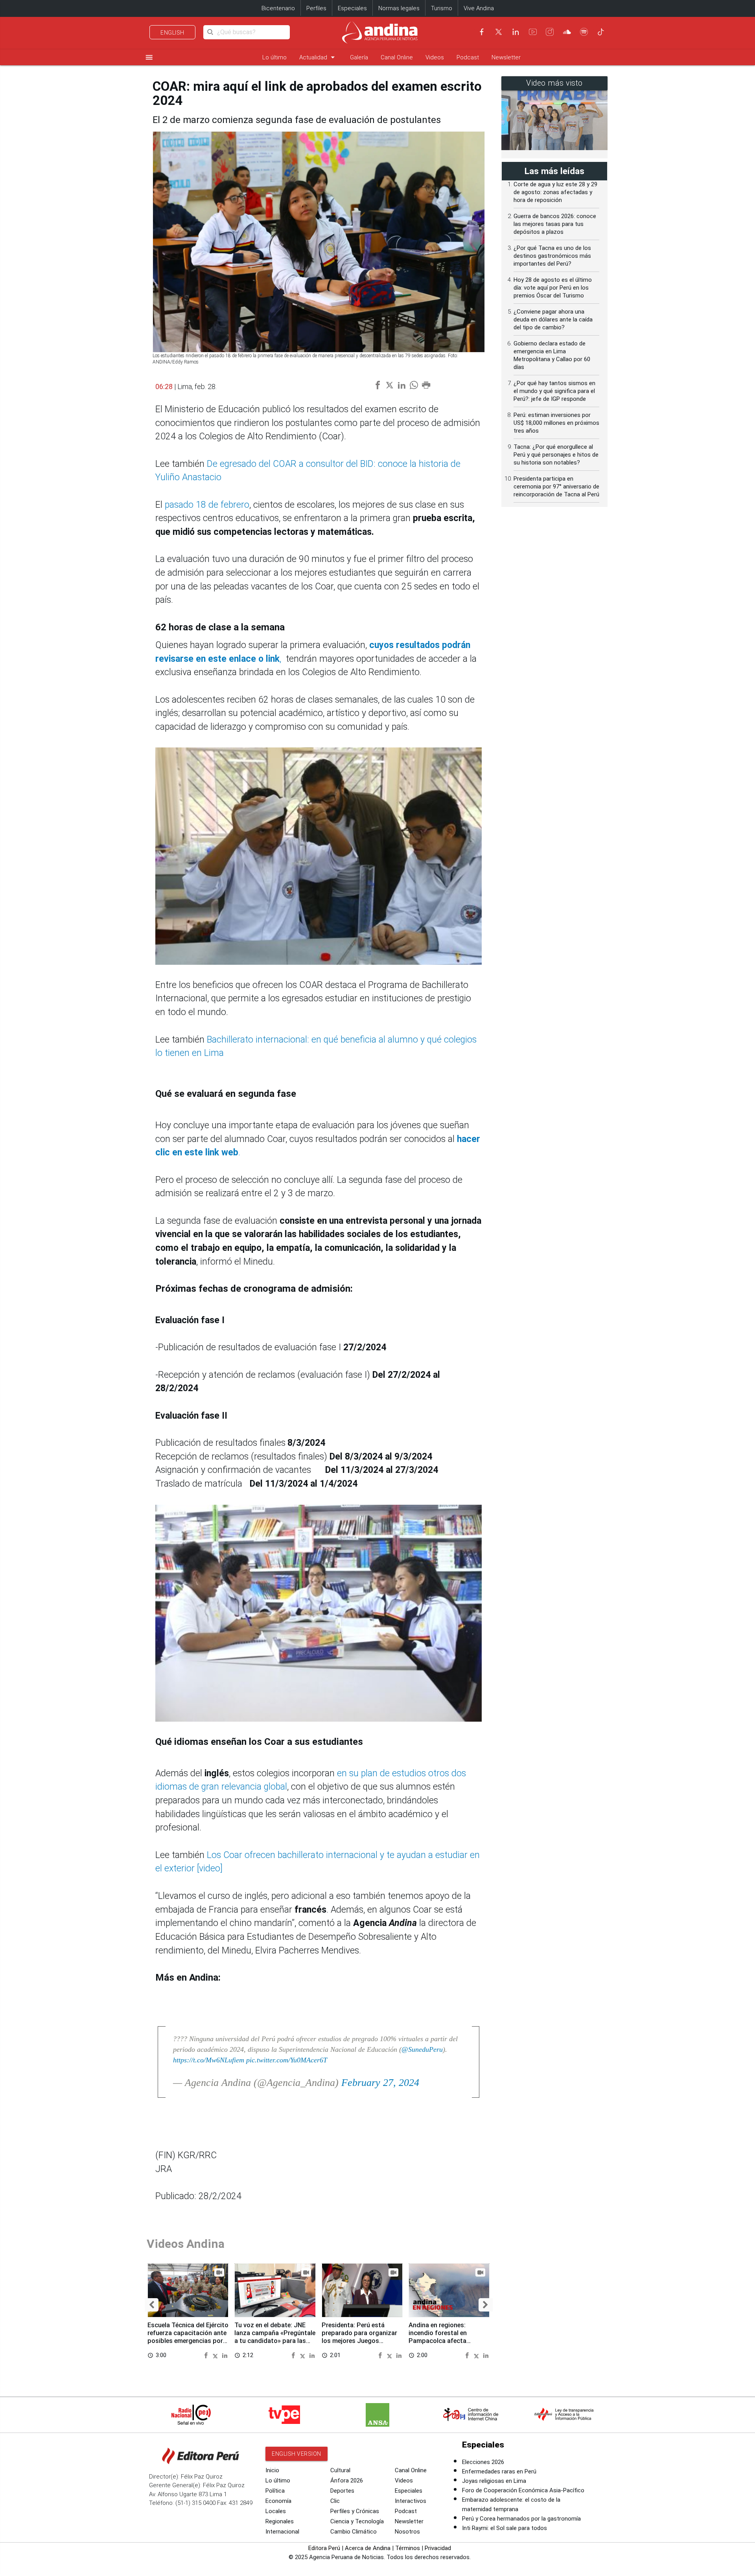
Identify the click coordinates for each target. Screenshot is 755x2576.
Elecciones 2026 (483, 2462)
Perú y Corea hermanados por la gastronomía (521, 2519)
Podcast (468, 57)
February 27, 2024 (380, 2083)
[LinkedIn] (516, 32)
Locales (276, 2511)
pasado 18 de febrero (206, 505)
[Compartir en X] (216, 2355)
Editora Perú (324, 2548)
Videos (435, 57)
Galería (359, 57)
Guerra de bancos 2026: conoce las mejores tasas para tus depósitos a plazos (555, 224)
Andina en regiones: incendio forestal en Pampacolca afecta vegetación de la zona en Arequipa (445, 2341)
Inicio (272, 2470)
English (172, 33)
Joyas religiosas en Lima (494, 2481)
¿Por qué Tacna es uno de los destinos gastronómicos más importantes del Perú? (552, 256)
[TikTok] (601, 32)
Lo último (274, 57)
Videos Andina (186, 2244)
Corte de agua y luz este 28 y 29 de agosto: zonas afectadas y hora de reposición (555, 192)
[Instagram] (550, 32)
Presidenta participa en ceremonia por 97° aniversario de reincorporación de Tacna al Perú (556, 487)
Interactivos (411, 2501)
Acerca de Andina (368, 2548)
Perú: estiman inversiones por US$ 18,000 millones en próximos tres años (556, 423)
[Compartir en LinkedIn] (225, 2355)
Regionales (280, 2521)
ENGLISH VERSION (296, 2454)
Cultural (340, 2470)
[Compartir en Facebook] (207, 2355)
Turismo (442, 8)
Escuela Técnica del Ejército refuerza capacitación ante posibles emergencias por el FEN (188, 2337)
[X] (499, 32)
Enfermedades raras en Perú (499, 2471)
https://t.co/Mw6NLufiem (209, 2060)
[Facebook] (482, 32)
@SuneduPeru (422, 2049)
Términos (408, 2548)
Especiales (352, 8)
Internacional (282, 2532)
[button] (152, 2305)
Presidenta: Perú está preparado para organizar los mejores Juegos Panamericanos (359, 2337)
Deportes (342, 2491)
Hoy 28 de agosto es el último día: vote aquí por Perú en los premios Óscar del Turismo (553, 288)
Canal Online (397, 57)
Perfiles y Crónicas (355, 2511)
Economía (278, 2501)
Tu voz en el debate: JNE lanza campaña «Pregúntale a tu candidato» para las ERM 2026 (275, 2337)
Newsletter (506, 57)
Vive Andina (479, 8)
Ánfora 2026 (347, 2481)
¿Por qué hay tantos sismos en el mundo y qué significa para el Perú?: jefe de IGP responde (554, 391)
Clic (335, 2501)
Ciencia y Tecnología (357, 2521)
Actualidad (318, 57)
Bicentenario (278, 8)
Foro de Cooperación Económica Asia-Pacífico (523, 2490)
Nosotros (407, 2532)
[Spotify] (584, 32)
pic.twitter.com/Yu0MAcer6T (287, 2060)
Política (275, 2491)
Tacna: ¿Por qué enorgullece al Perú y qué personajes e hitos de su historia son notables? (556, 455)
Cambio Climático (354, 2532)
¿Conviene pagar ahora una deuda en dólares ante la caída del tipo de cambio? (553, 319)
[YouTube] (533, 32)
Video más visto (554, 83)
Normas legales (399, 8)
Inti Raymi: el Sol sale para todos (505, 2528)
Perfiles (316, 8)
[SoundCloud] (567, 32)
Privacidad (438, 2548)
